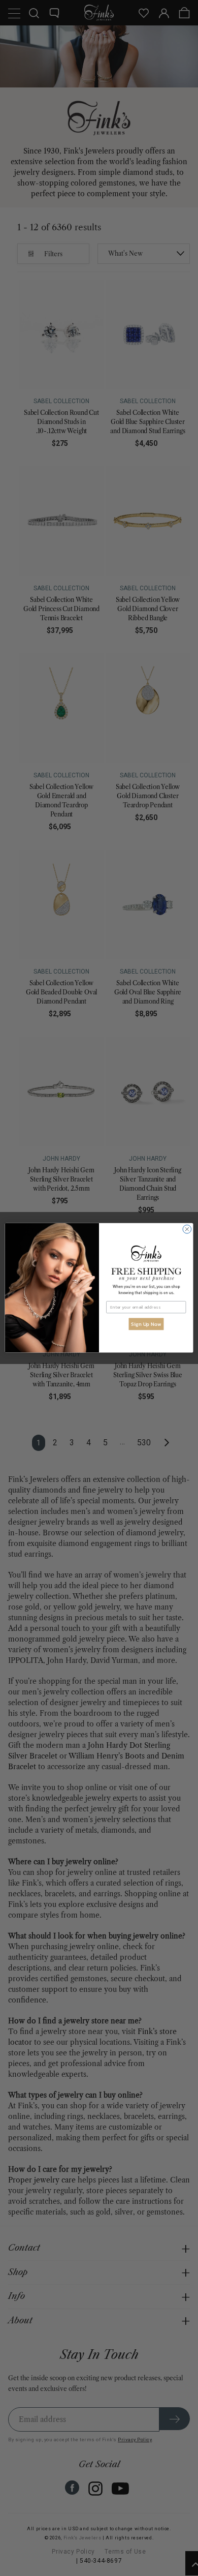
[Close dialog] (187, 1230)
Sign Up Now (146, 1324)
